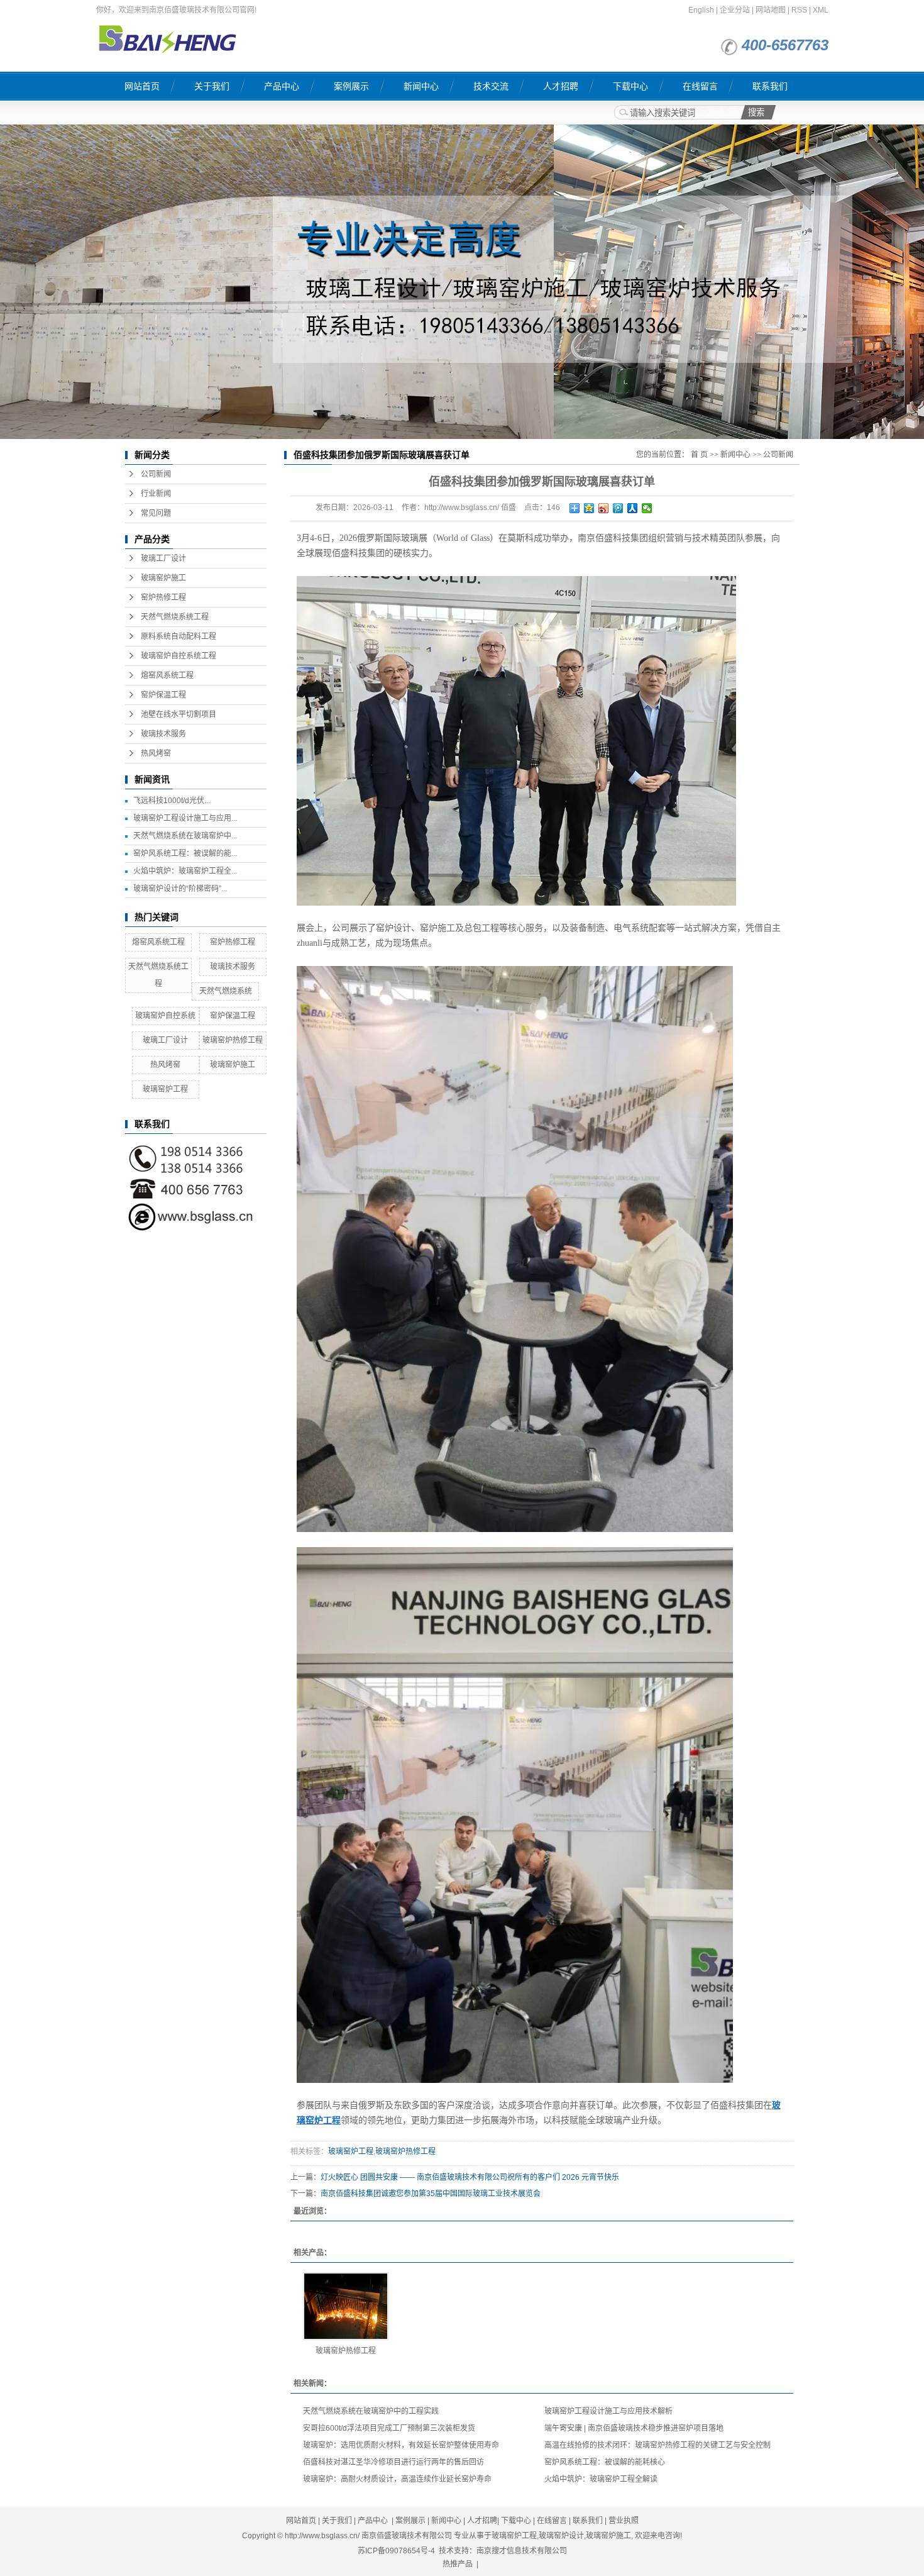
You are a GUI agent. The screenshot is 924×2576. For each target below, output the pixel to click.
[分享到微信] (647, 508)
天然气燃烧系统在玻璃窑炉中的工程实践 (371, 2411)
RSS (799, 10)
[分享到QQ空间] (589, 508)
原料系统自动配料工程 (179, 636)
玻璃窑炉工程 (165, 1089)
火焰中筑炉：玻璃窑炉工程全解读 (601, 2479)
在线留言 (700, 86)
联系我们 (770, 86)
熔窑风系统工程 (167, 675)
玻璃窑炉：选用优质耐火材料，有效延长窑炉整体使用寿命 (401, 2445)
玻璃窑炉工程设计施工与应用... (185, 818)
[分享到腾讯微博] (618, 508)
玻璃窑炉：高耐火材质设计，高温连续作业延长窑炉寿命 (397, 2479)
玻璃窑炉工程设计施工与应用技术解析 (608, 2411)
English (701, 10)
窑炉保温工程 (163, 695)
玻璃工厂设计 (163, 558)
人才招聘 (561, 86)
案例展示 (351, 86)
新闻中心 (421, 86)
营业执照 (624, 2521)
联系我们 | (591, 2521)
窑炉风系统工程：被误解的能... (185, 853)
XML (821, 10)
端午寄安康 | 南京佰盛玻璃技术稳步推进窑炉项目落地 (634, 2428)
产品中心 (282, 86)
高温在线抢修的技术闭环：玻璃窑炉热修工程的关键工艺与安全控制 (657, 2445)
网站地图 (771, 10)
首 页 (699, 455)
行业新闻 (156, 494)
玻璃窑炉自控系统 (165, 1016)
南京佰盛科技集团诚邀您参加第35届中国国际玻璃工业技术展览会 (431, 2194)
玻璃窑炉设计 (561, 2536)
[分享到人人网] (633, 508)
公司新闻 (156, 474)
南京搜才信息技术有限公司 (522, 2551)
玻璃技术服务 (163, 734)
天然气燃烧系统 (226, 991)
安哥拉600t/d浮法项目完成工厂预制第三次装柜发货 (389, 2428)
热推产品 (458, 2564)
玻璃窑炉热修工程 (233, 1040)
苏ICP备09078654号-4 (396, 2551)
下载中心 (630, 86)
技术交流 (491, 86)
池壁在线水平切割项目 (179, 714)
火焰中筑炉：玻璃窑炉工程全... (185, 871)
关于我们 (212, 86)
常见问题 (156, 513)
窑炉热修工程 (163, 597)
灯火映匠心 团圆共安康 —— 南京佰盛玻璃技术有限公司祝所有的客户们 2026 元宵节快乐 (470, 2177)
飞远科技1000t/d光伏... (172, 801)
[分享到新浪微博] (604, 508)
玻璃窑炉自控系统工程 (179, 656)
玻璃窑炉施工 (163, 578)
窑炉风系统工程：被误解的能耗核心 (605, 2462)
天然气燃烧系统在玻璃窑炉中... (185, 836)
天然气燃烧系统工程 (175, 617)
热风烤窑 (156, 753)
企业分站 (735, 10)
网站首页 (142, 86)
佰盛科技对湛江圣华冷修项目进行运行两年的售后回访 (393, 2462)
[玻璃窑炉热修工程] (346, 2306)
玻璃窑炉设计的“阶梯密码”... (180, 889)
